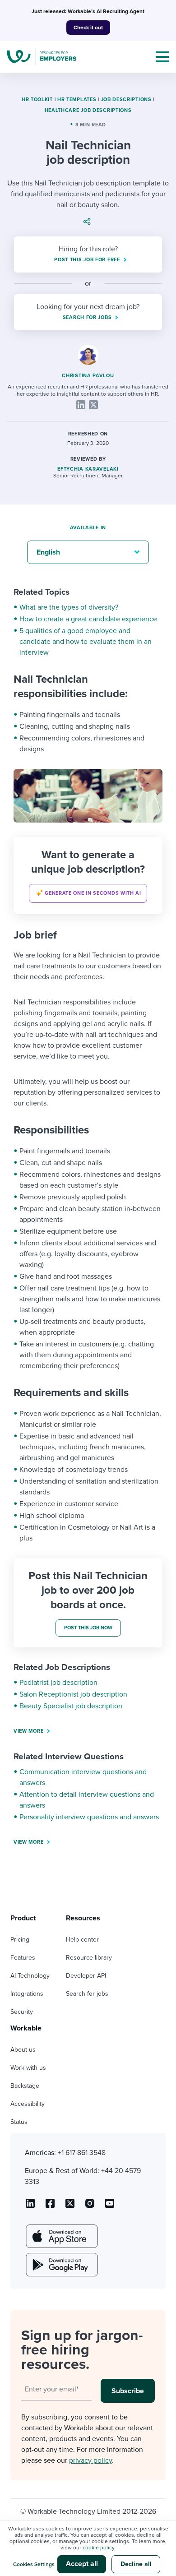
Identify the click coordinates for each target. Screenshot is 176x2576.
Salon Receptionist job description (73, 1694)
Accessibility (28, 2104)
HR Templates (77, 99)
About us (23, 2050)
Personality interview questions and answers (89, 1817)
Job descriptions (126, 99)
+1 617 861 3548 (82, 2153)
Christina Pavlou (88, 376)
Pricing (20, 1940)
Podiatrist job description (58, 1683)
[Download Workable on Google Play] (61, 2265)
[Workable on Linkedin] (30, 2206)
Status (19, 2122)
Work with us (28, 2068)
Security (22, 2012)
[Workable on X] (90, 2206)
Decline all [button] (136, 2564)
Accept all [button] (82, 2564)
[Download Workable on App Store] (61, 2236)
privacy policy (90, 2460)
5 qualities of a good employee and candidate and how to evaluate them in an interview (86, 642)
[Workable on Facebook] (50, 2206)
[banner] (88, 875)
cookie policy (98, 2548)
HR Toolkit (37, 99)
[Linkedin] (81, 405)
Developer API (86, 1976)
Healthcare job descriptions (88, 110)
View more (28, 1731)
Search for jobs (87, 1994)
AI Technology (30, 1976)
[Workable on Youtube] (70, 2206)
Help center (82, 1940)
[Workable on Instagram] (110, 2206)
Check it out (88, 28)
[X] (93, 405)
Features (23, 1958)
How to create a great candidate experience (88, 619)
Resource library (89, 1958)
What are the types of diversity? (69, 607)
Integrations (27, 1994)
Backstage (25, 2086)
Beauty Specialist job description (71, 1706)
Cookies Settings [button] (34, 2564)
